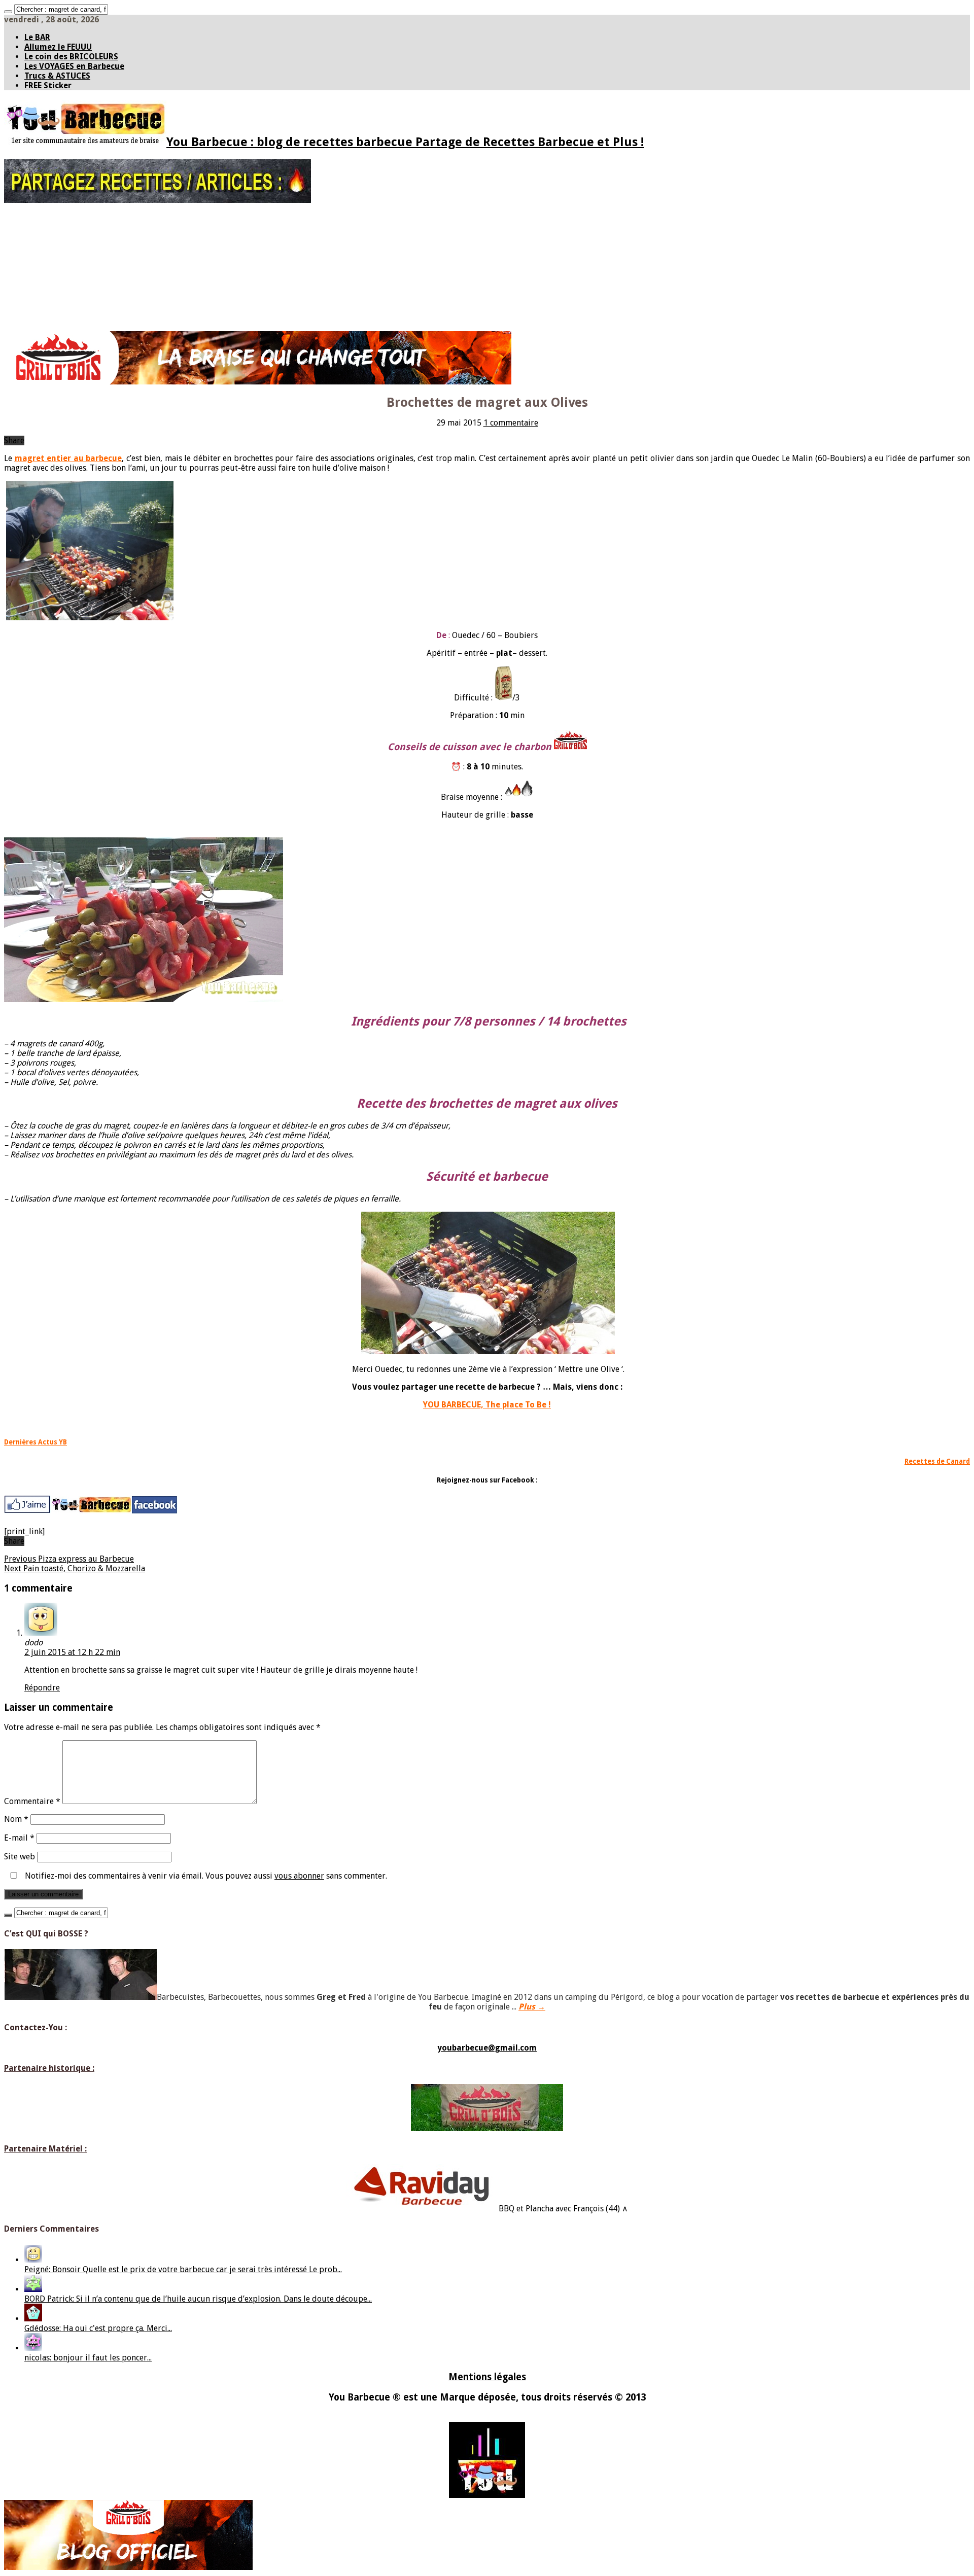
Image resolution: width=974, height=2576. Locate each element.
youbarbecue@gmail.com (487, 2048)
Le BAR (37, 37)
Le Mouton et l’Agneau (80, 265)
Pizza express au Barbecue (69, 1559)
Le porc (56, 258)
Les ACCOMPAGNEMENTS (63, 307)
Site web (20, 1857)
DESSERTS (40, 322)
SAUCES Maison (48, 229)
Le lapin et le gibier (75, 286)
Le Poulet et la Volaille (80, 272)
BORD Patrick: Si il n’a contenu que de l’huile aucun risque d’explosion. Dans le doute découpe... (198, 2299)
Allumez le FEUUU (58, 47)
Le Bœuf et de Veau (75, 250)
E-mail (19, 1838)
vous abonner (299, 1876)
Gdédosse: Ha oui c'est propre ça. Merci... (98, 2328)
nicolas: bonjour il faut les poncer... (88, 2358)
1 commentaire (511, 423)
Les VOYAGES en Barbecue (74, 66)
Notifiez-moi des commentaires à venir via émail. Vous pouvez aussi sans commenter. (205, 1876)
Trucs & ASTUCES (57, 76)
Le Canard (61, 279)
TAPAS (34, 236)
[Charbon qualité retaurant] (258, 382)
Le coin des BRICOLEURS (71, 57)
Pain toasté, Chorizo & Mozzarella (75, 1568)
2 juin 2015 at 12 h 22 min (72, 1652)
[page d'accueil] (91, 1512)
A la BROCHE (44, 300)
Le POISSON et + (50, 293)
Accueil (36, 215)
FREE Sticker (48, 85)
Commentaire (32, 1801)
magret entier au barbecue (68, 458)
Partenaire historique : (49, 2068)
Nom (16, 1819)
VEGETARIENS (45, 314)
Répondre (42, 1688)
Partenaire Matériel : (45, 2149)
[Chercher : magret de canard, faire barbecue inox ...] (8, 12)
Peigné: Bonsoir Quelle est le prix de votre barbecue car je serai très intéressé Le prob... (183, 2269)
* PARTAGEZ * (45, 222)
